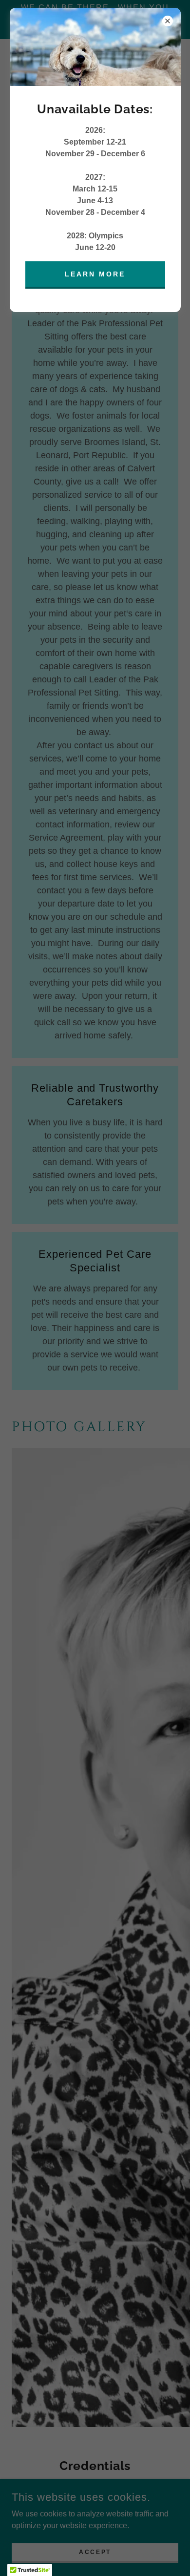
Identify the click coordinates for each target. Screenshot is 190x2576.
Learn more (95, 274)
